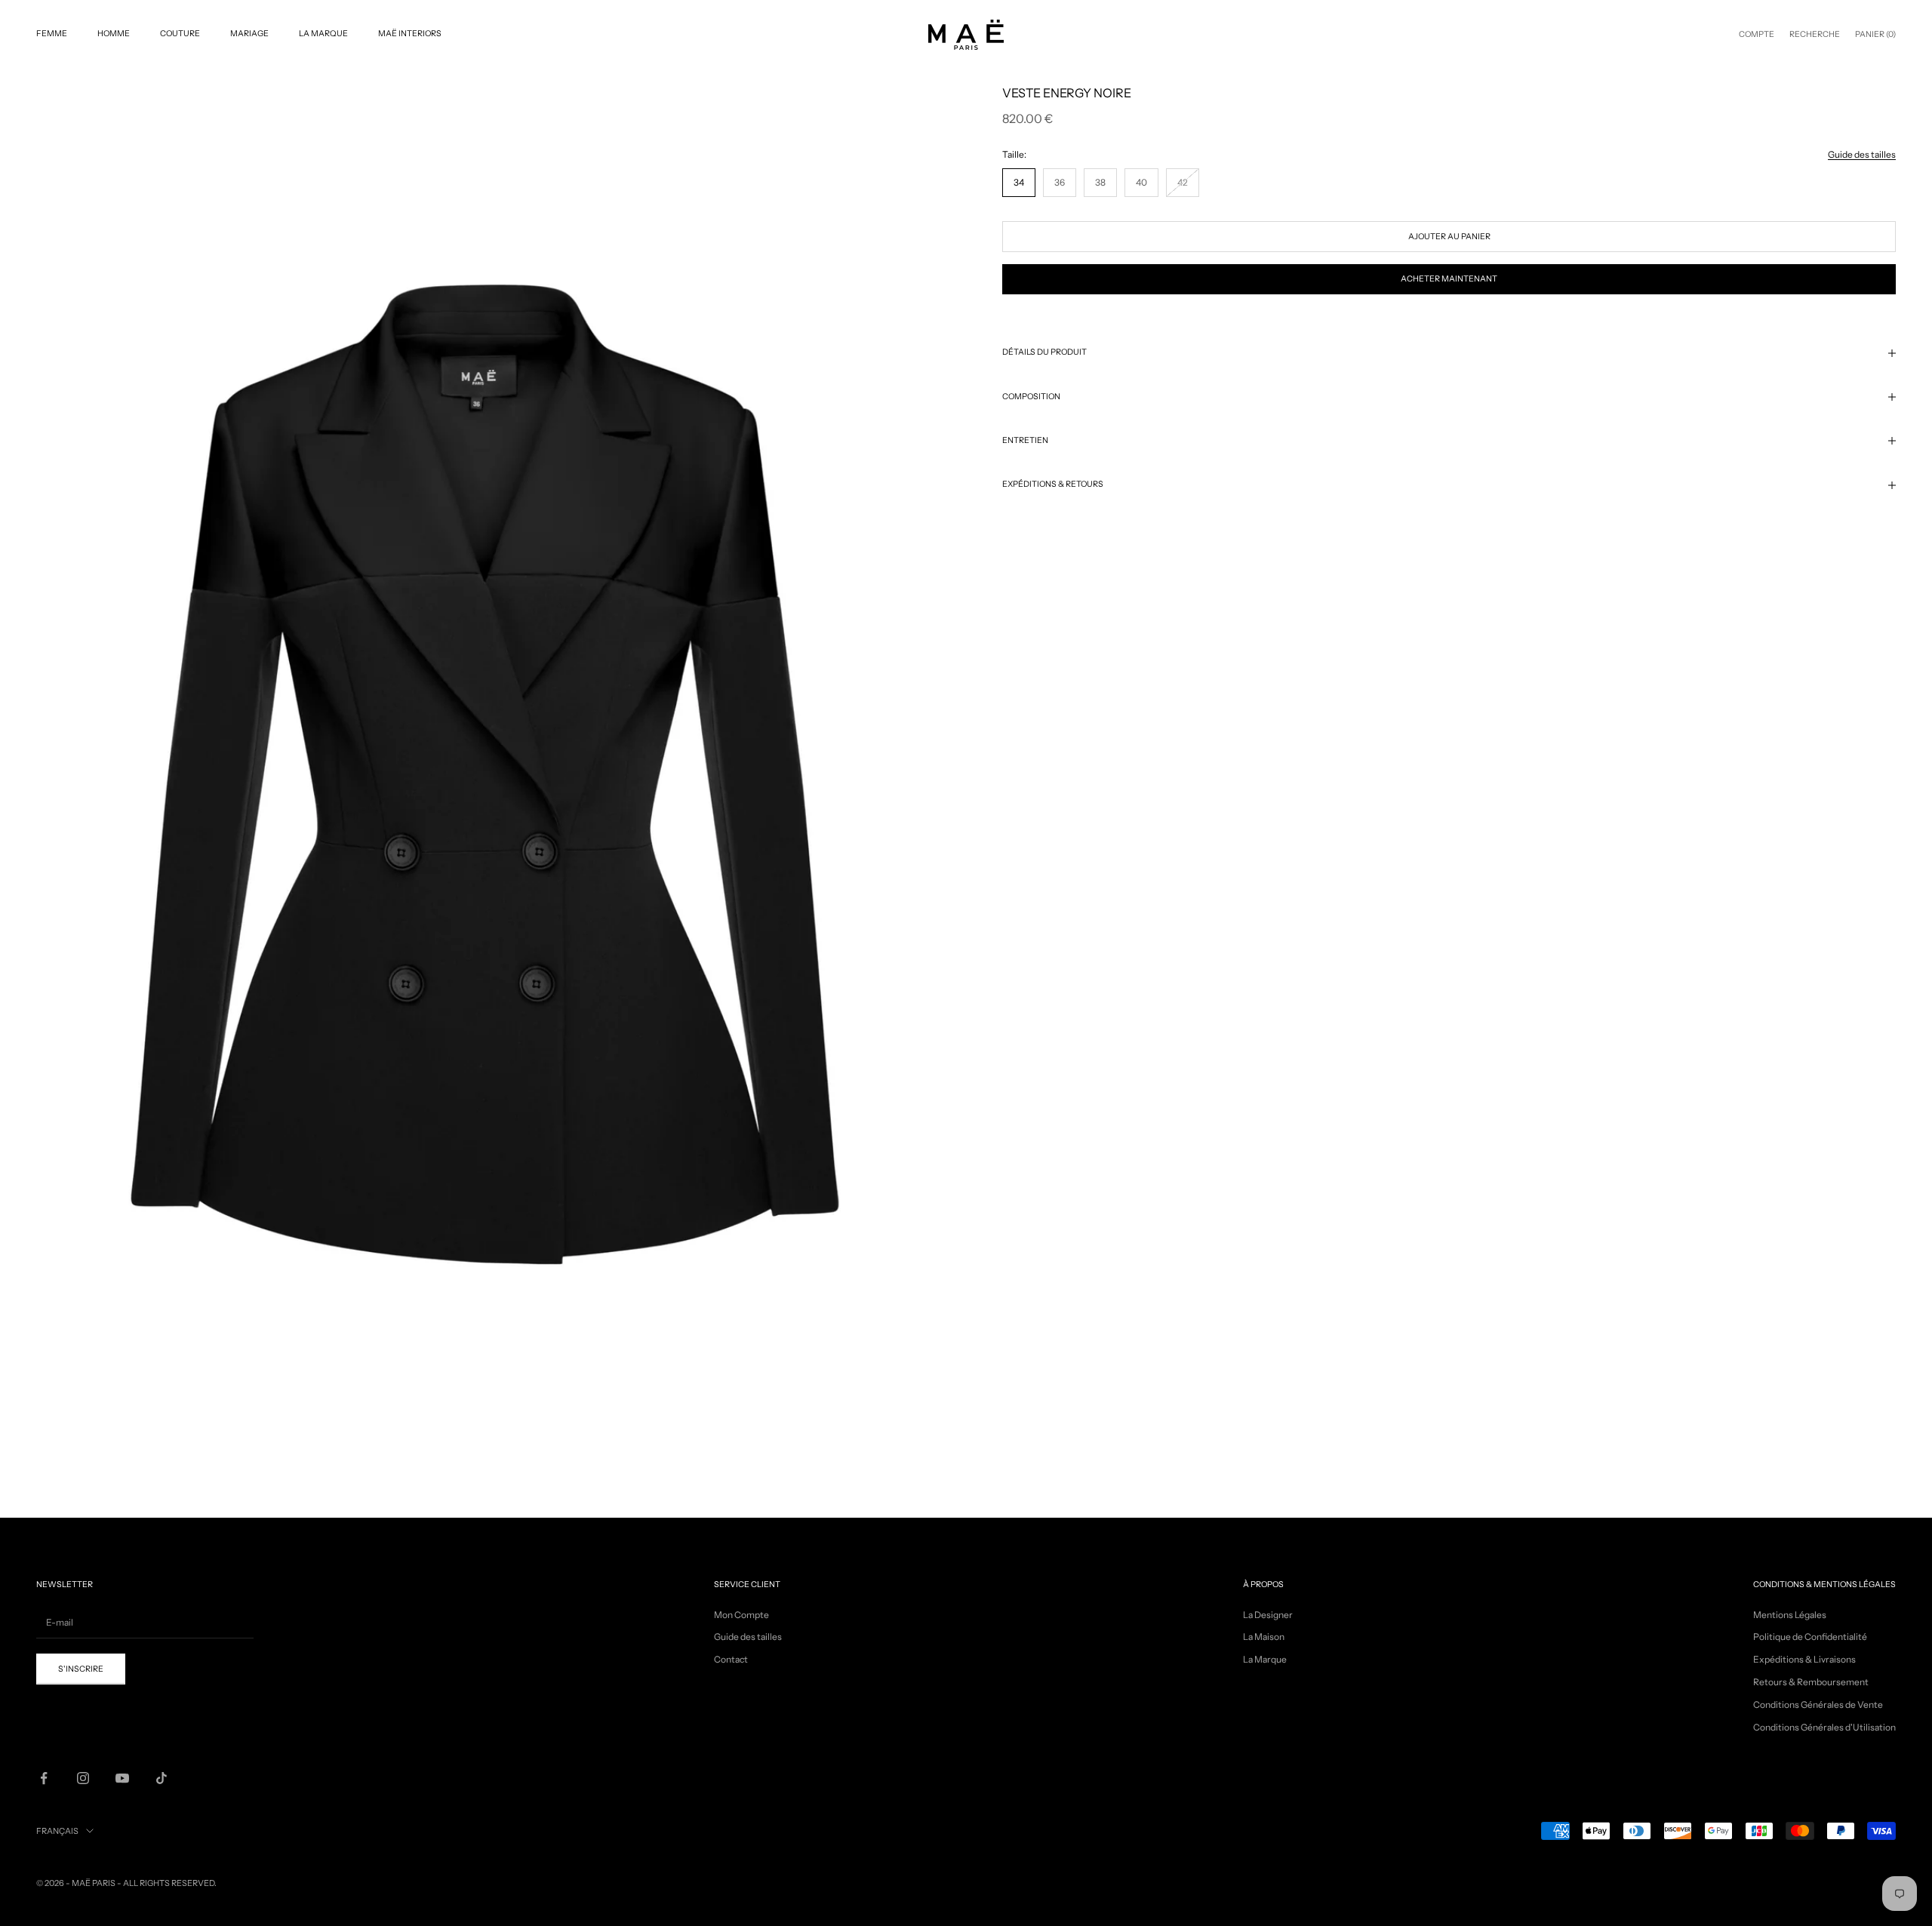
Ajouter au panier (1449, 237)
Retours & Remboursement (1811, 1682)
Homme (114, 34)
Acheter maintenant (1449, 279)
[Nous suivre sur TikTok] (162, 1778)
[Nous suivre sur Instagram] (83, 1778)
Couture (180, 34)
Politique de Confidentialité (1810, 1637)
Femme (52, 34)
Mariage (249, 34)
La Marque (323, 34)
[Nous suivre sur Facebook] (44, 1778)
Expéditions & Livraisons (1804, 1659)
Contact (731, 1659)
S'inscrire (81, 1669)
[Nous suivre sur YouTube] (122, 1778)
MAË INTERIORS (410, 34)
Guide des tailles (1862, 154)
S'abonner (1764, 1862)
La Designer (1268, 1615)
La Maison (1264, 1637)
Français (57, 1831)
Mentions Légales (1790, 1615)
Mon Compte (741, 1615)
